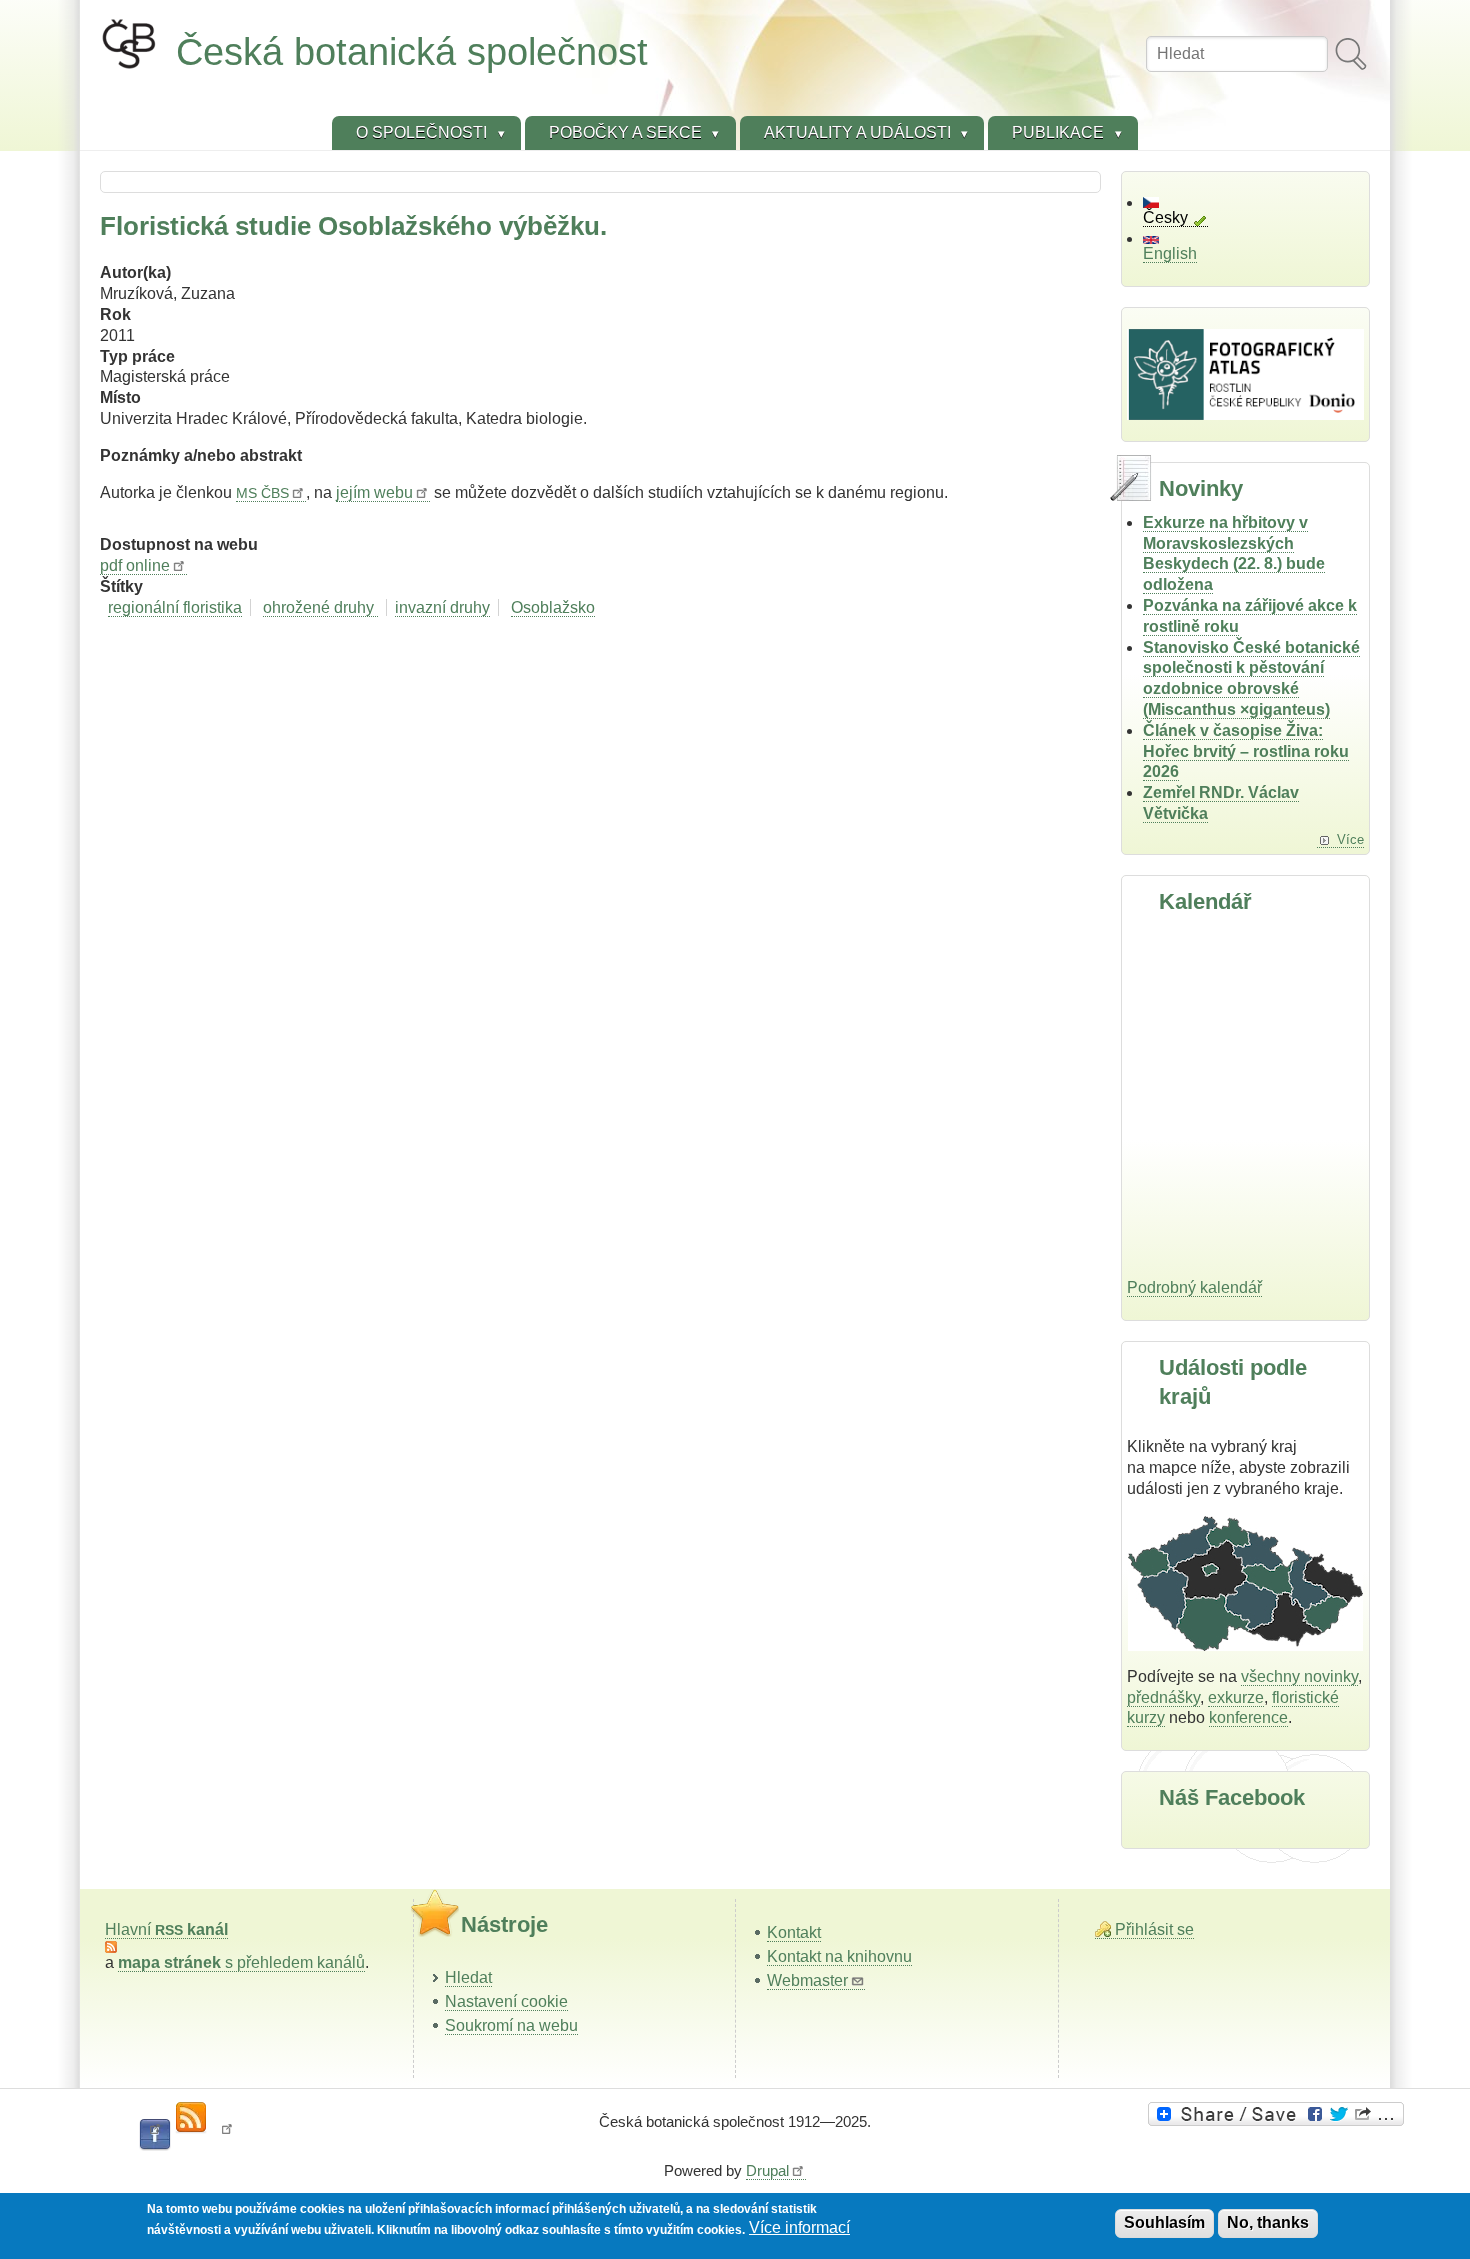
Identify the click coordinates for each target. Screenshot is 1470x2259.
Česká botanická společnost (412, 51)
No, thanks (1268, 2222)
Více (1350, 839)
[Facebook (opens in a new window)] (155, 2135)
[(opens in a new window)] (1279, 2114)
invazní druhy (442, 607)
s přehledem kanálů (241, 1962)
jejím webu (374, 492)
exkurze (1236, 1697)
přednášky (1163, 1697)
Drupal (767, 2170)
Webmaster (807, 1980)
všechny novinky (1299, 1676)
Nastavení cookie (506, 2001)
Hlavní (166, 1929)
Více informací (799, 2228)
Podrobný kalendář (1194, 1287)
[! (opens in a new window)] (227, 2135)
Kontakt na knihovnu (839, 1956)
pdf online (135, 565)
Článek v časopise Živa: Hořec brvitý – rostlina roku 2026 (1246, 751)
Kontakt (794, 1932)
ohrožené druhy (320, 607)
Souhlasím (1164, 2222)
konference (1248, 1717)
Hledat (468, 1977)
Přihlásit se (1154, 1929)
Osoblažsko (553, 607)
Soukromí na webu (511, 2025)
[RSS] (191, 2118)
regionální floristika (175, 607)
